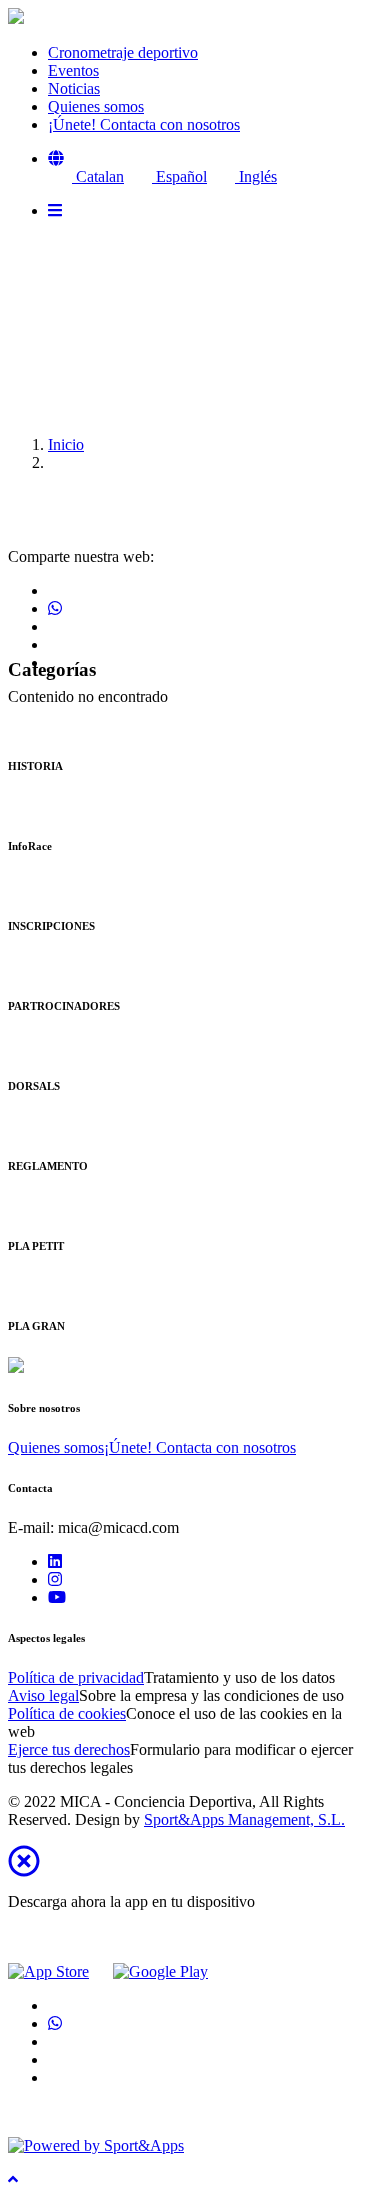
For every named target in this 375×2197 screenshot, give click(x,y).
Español (179, 176)
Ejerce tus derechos (69, 1749)
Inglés (256, 176)
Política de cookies (67, 1713)
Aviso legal (43, 1695)
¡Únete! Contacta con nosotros (200, 1447)
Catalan (98, 176)
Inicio (66, 444)
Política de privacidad (76, 1677)
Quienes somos (56, 1447)
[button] (56, 158)
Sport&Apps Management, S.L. (244, 1819)
